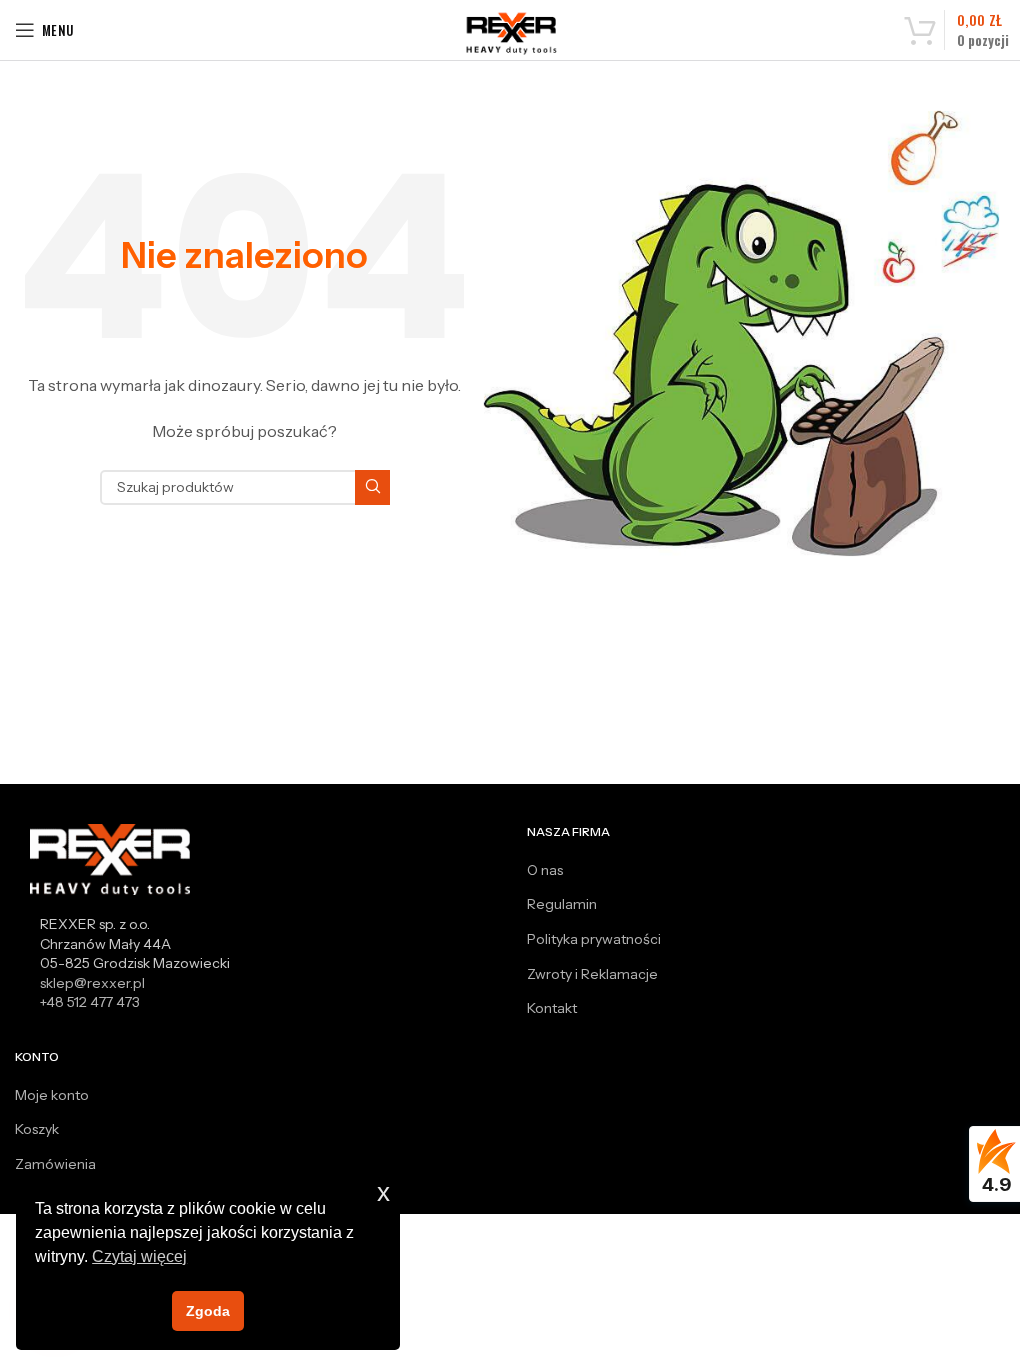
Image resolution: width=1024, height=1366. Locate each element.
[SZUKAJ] (372, 487)
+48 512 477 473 (90, 1002)
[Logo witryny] (512, 33)
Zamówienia (55, 1164)
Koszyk (37, 1129)
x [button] (383, 1192)
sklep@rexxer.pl (92, 983)
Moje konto (52, 1095)
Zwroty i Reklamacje (592, 974)
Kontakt (552, 1008)
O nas (545, 870)
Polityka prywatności (594, 939)
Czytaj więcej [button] (139, 1256)
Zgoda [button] (208, 1311)
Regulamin (562, 904)
